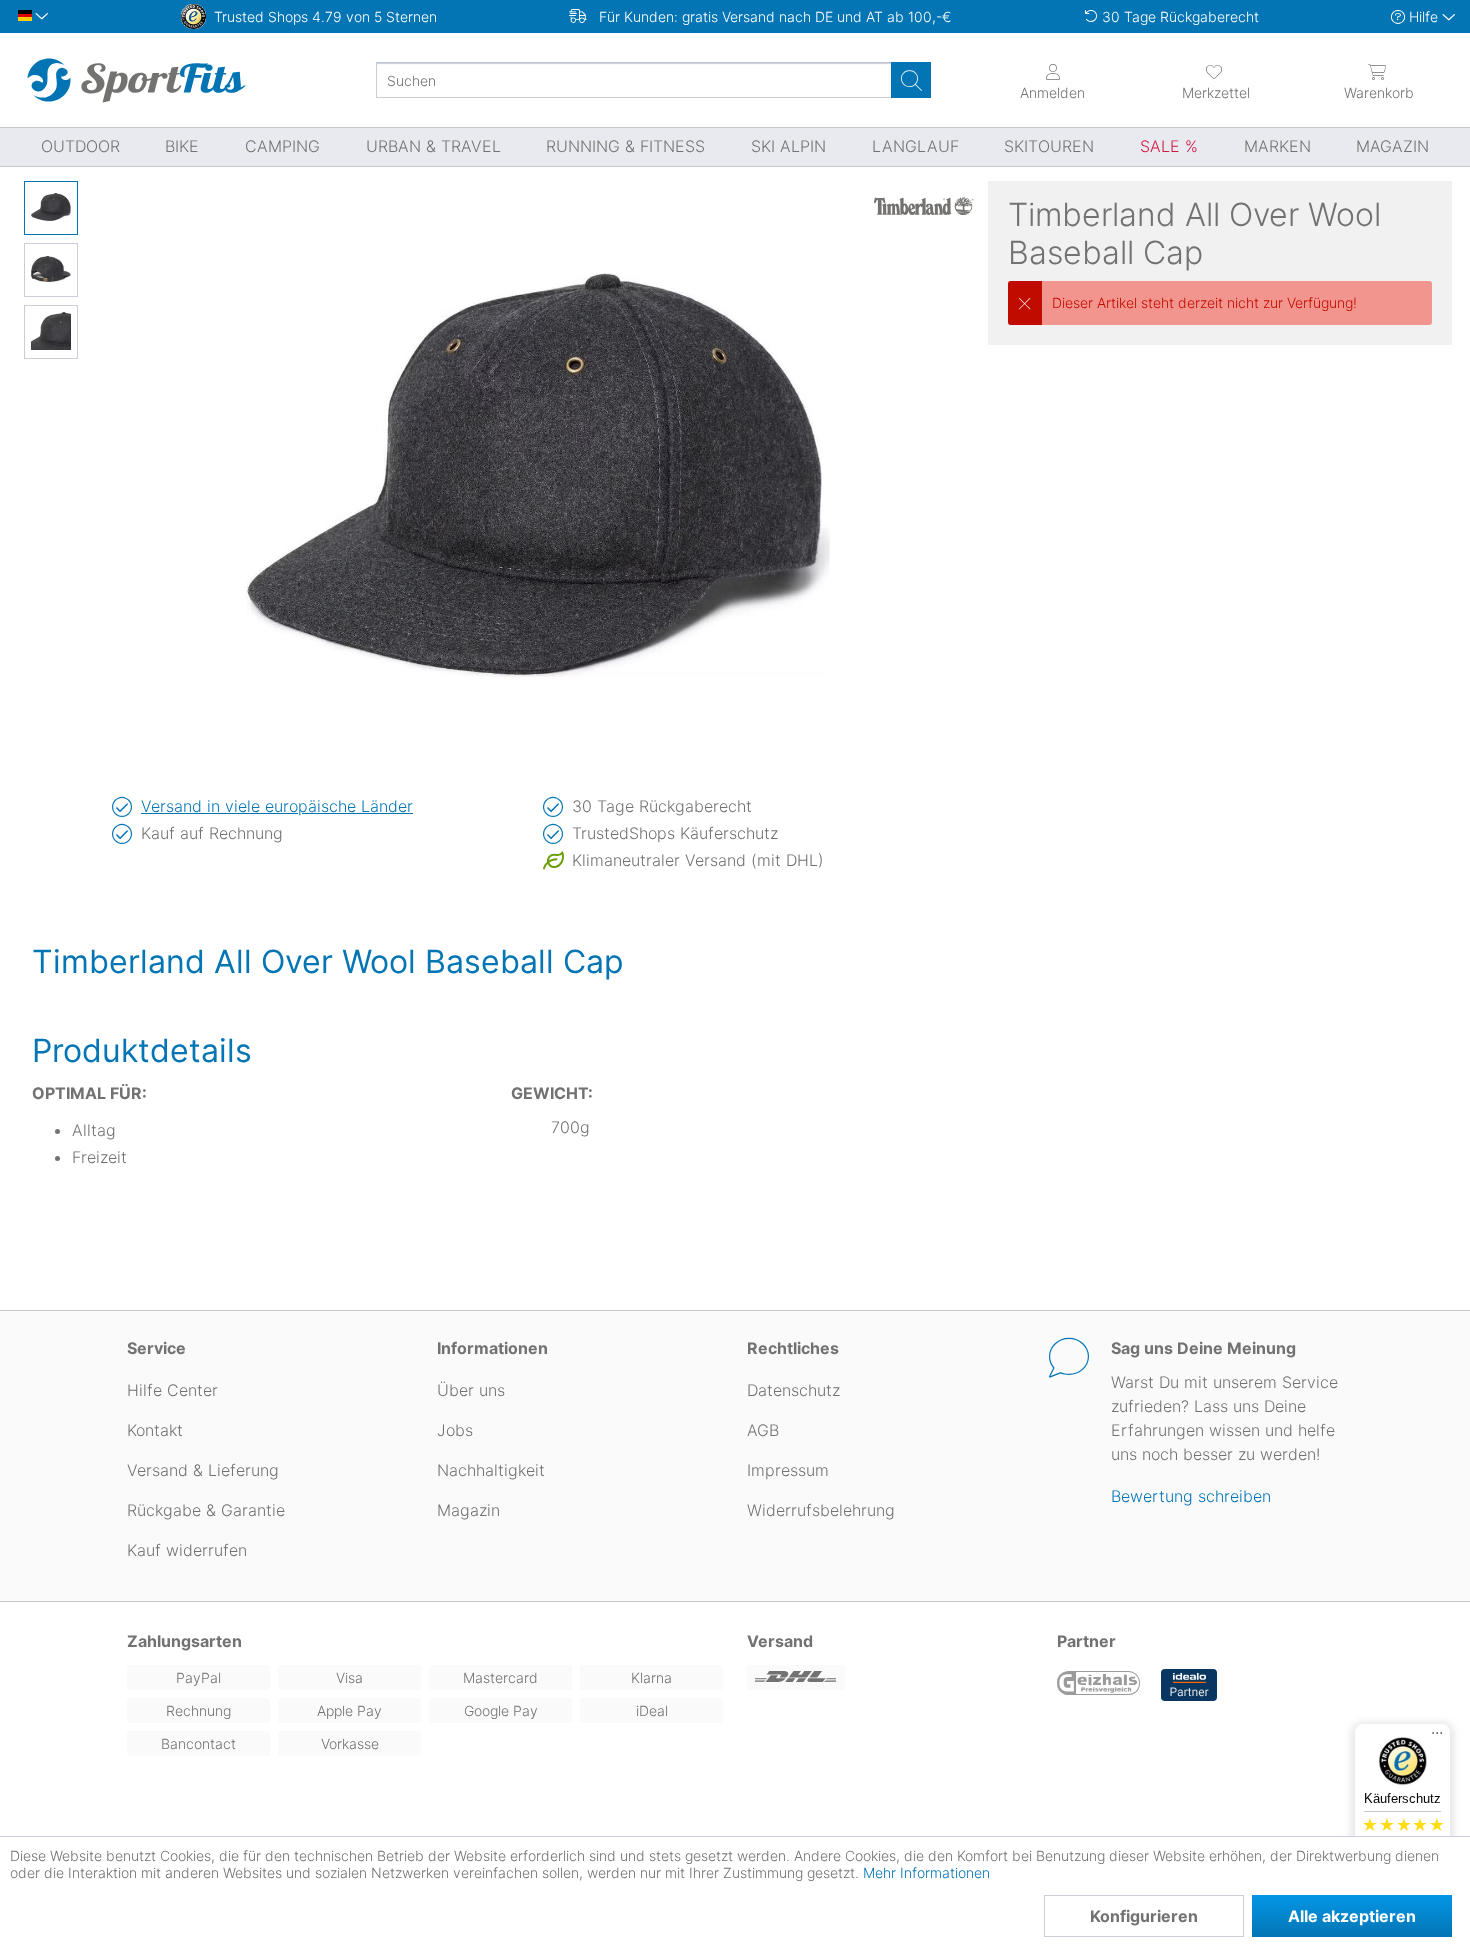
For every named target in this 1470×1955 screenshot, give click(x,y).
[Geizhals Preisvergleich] (1099, 1685)
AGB (763, 1430)
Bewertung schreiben (1191, 1496)
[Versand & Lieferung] (890, 1677)
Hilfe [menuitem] (1423, 16)
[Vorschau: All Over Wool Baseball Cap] (51, 208)
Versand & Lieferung (203, 1470)
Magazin (468, 1510)
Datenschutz (793, 1390)
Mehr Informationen (926, 1872)
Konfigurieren (1144, 1916)
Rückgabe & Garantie (206, 1510)
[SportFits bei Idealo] (1189, 1685)
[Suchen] (911, 80)
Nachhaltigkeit (491, 1470)
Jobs (455, 1430)
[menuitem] (1215, 80)
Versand (780, 1641)
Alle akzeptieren (1352, 1916)
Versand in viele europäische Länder (277, 806)
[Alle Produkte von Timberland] (924, 206)
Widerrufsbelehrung (821, 1510)
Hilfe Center (172, 1390)
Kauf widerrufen (187, 1550)
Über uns (471, 1390)
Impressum (788, 1470)
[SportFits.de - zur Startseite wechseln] (136, 80)
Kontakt (155, 1430)
